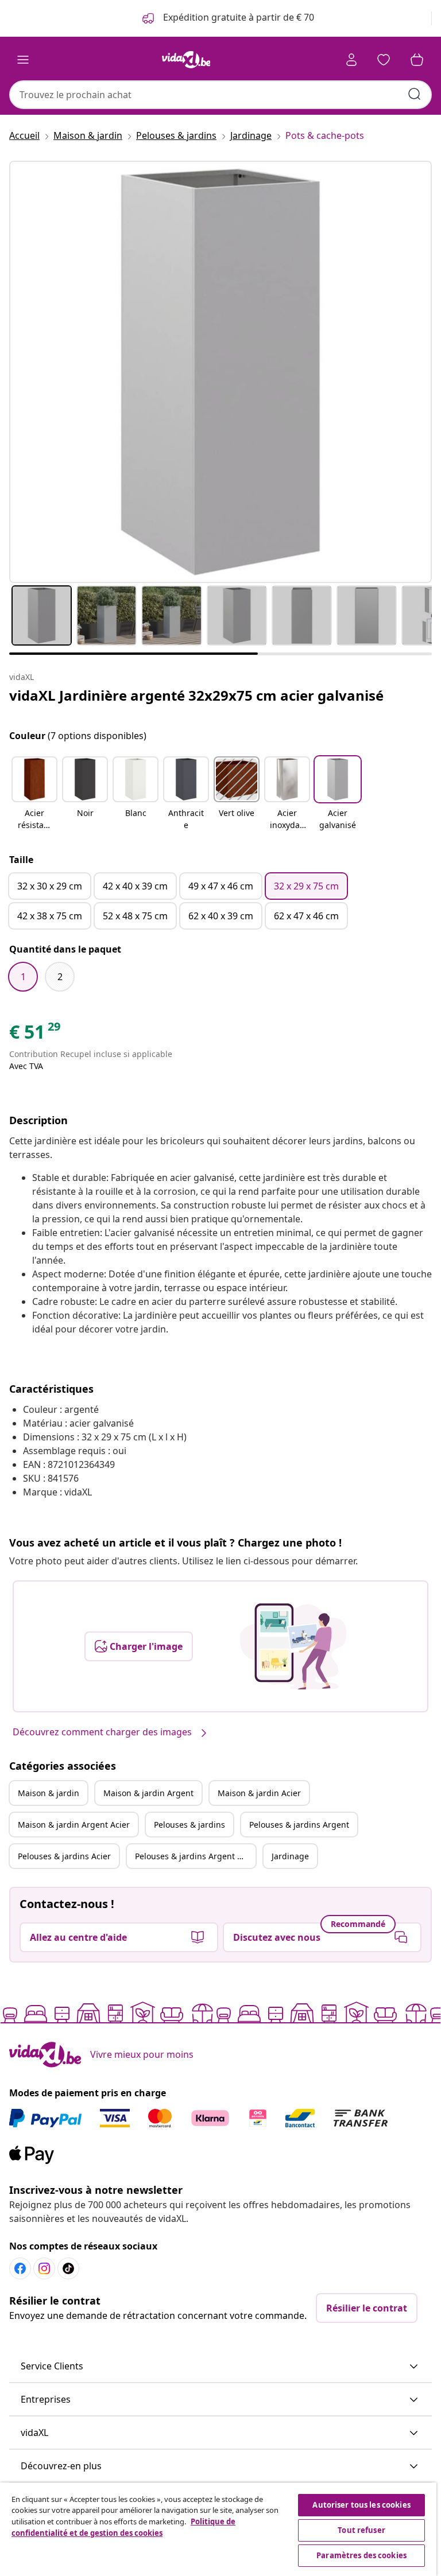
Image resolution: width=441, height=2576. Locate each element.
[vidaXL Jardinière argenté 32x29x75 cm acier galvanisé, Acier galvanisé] (220, 372)
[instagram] (44, 2268)
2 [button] (60, 977)
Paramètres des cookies (361, 2555)
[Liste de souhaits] (384, 60)
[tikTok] (68, 2268)
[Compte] (351, 60)
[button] (34, 794)
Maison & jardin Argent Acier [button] (74, 1825)
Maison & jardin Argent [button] (148, 1793)
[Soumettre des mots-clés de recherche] (415, 94)
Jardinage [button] (290, 1856)
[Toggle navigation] (23, 60)
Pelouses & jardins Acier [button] (64, 1856)
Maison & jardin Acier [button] (259, 1793)
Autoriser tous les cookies (361, 2505)
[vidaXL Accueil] (186, 60)
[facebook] (20, 2268)
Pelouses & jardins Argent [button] (299, 1825)
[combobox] (220, 95)
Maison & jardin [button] (49, 1793)
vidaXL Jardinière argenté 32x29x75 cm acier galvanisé (196, 695)
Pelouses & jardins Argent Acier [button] (195, 1856)
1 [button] (23, 977)
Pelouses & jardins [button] (189, 1825)
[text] (36, 1035)
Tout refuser (361, 2530)
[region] (218, 2529)
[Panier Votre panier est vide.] (417, 60)
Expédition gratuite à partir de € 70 (237, 17)
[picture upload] (293, 1646)
